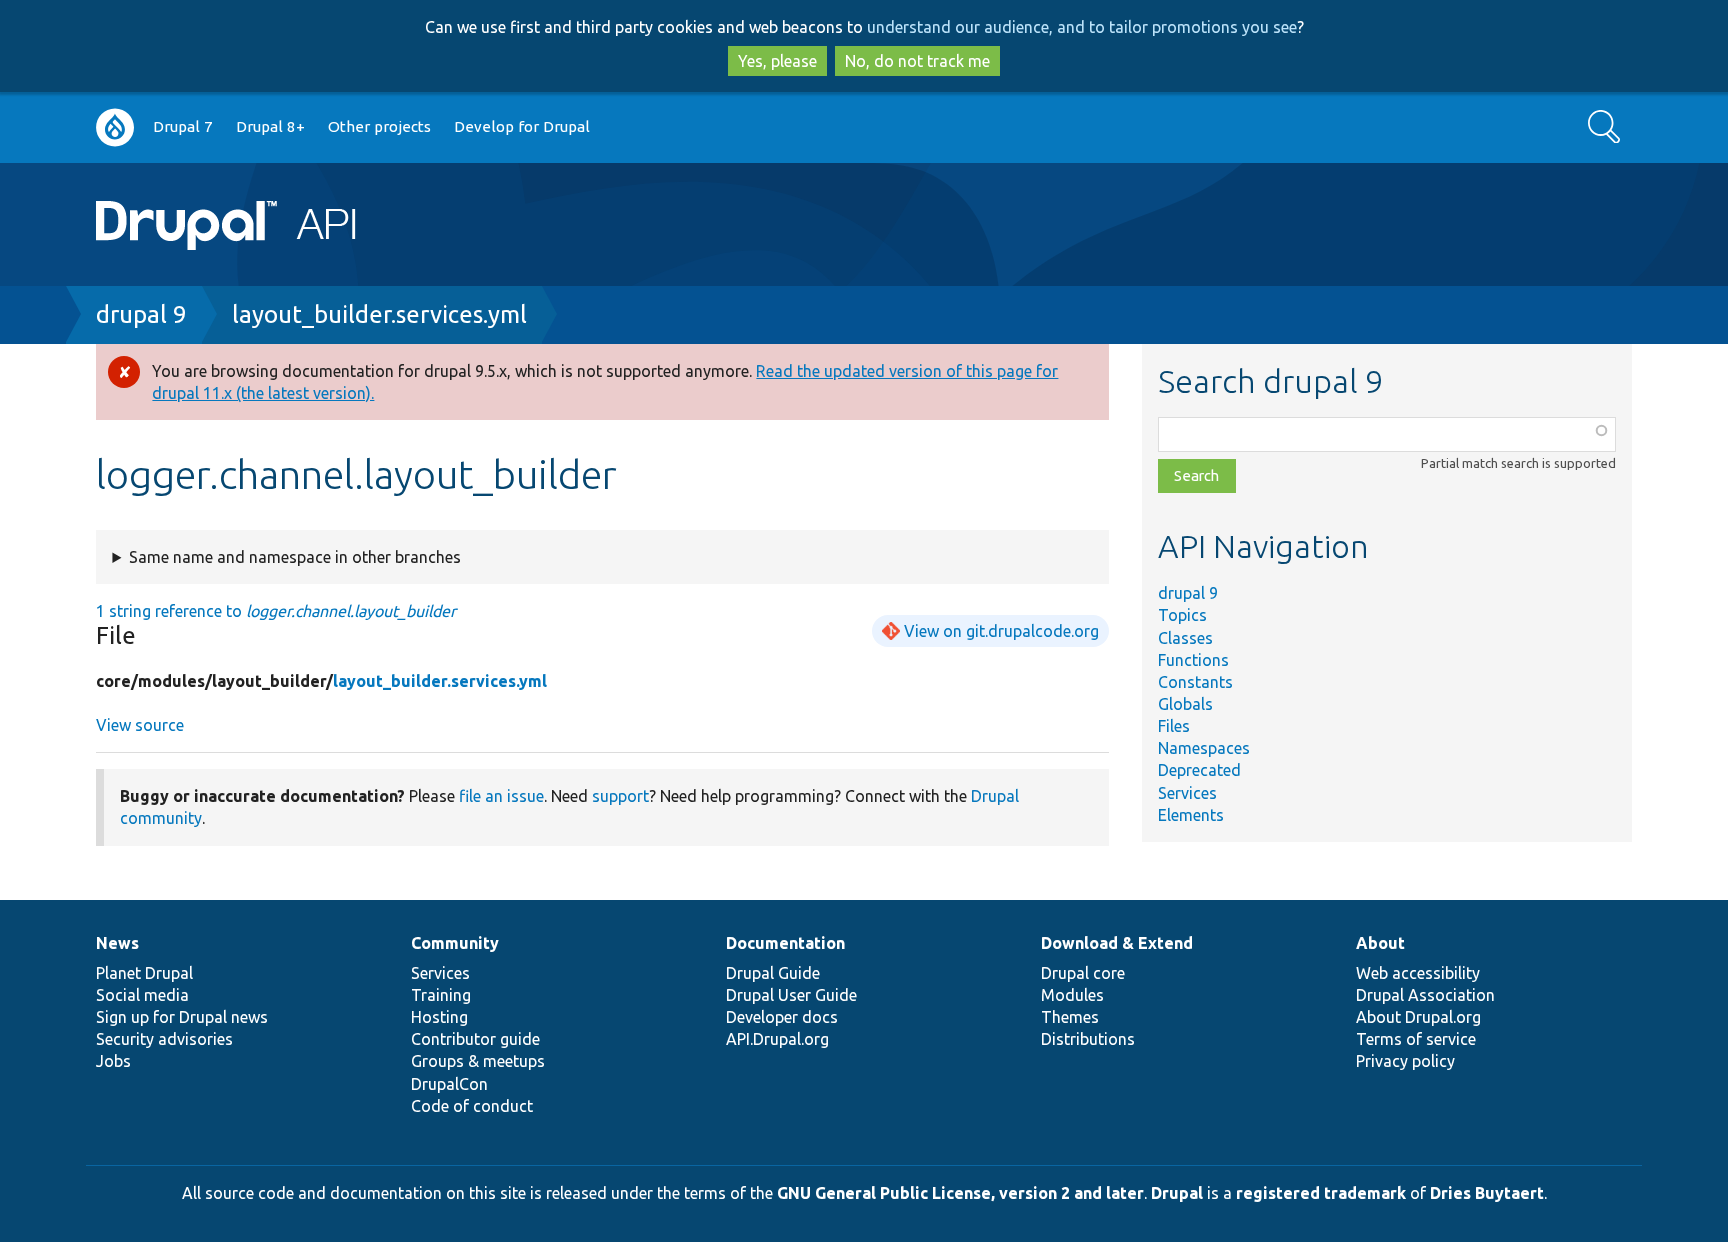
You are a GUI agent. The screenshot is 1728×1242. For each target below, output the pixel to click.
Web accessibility (1418, 973)
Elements (1191, 815)
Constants (1195, 682)
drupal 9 (141, 314)
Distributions (1088, 1039)
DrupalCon (449, 1084)
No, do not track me (917, 61)
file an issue (501, 796)
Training (441, 995)
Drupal (1177, 1193)
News (117, 943)
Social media (142, 995)
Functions (1193, 660)
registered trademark (1321, 1193)
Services (1187, 793)
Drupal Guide (773, 973)
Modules (1072, 995)
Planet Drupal (144, 973)
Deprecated (1199, 770)
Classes (1185, 638)
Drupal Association (1425, 995)
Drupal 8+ (270, 126)
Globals (1185, 704)
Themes (1070, 1017)
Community (455, 943)
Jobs (113, 1061)
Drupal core (1083, 973)
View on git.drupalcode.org (1001, 631)
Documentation (785, 943)
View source (140, 725)
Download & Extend (1117, 943)
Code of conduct (472, 1106)
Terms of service (1416, 1039)
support (620, 796)
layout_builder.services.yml (379, 314)
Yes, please (777, 61)
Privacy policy (1405, 1061)
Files (1174, 726)
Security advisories (164, 1039)
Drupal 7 (183, 126)
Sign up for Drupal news (182, 1017)
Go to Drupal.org (115, 127)
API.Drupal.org (777, 1039)
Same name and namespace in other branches (295, 557)
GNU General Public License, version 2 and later (960, 1193)
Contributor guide (475, 1039)
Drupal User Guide (791, 995)
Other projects (379, 126)
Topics (1182, 615)
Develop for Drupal (522, 126)
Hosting (439, 1017)
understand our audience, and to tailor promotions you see (1082, 27)
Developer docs (782, 1017)
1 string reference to (276, 611)
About (1380, 943)
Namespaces (1204, 748)
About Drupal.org (1418, 1017)
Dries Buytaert (1487, 1193)
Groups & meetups (478, 1061)
